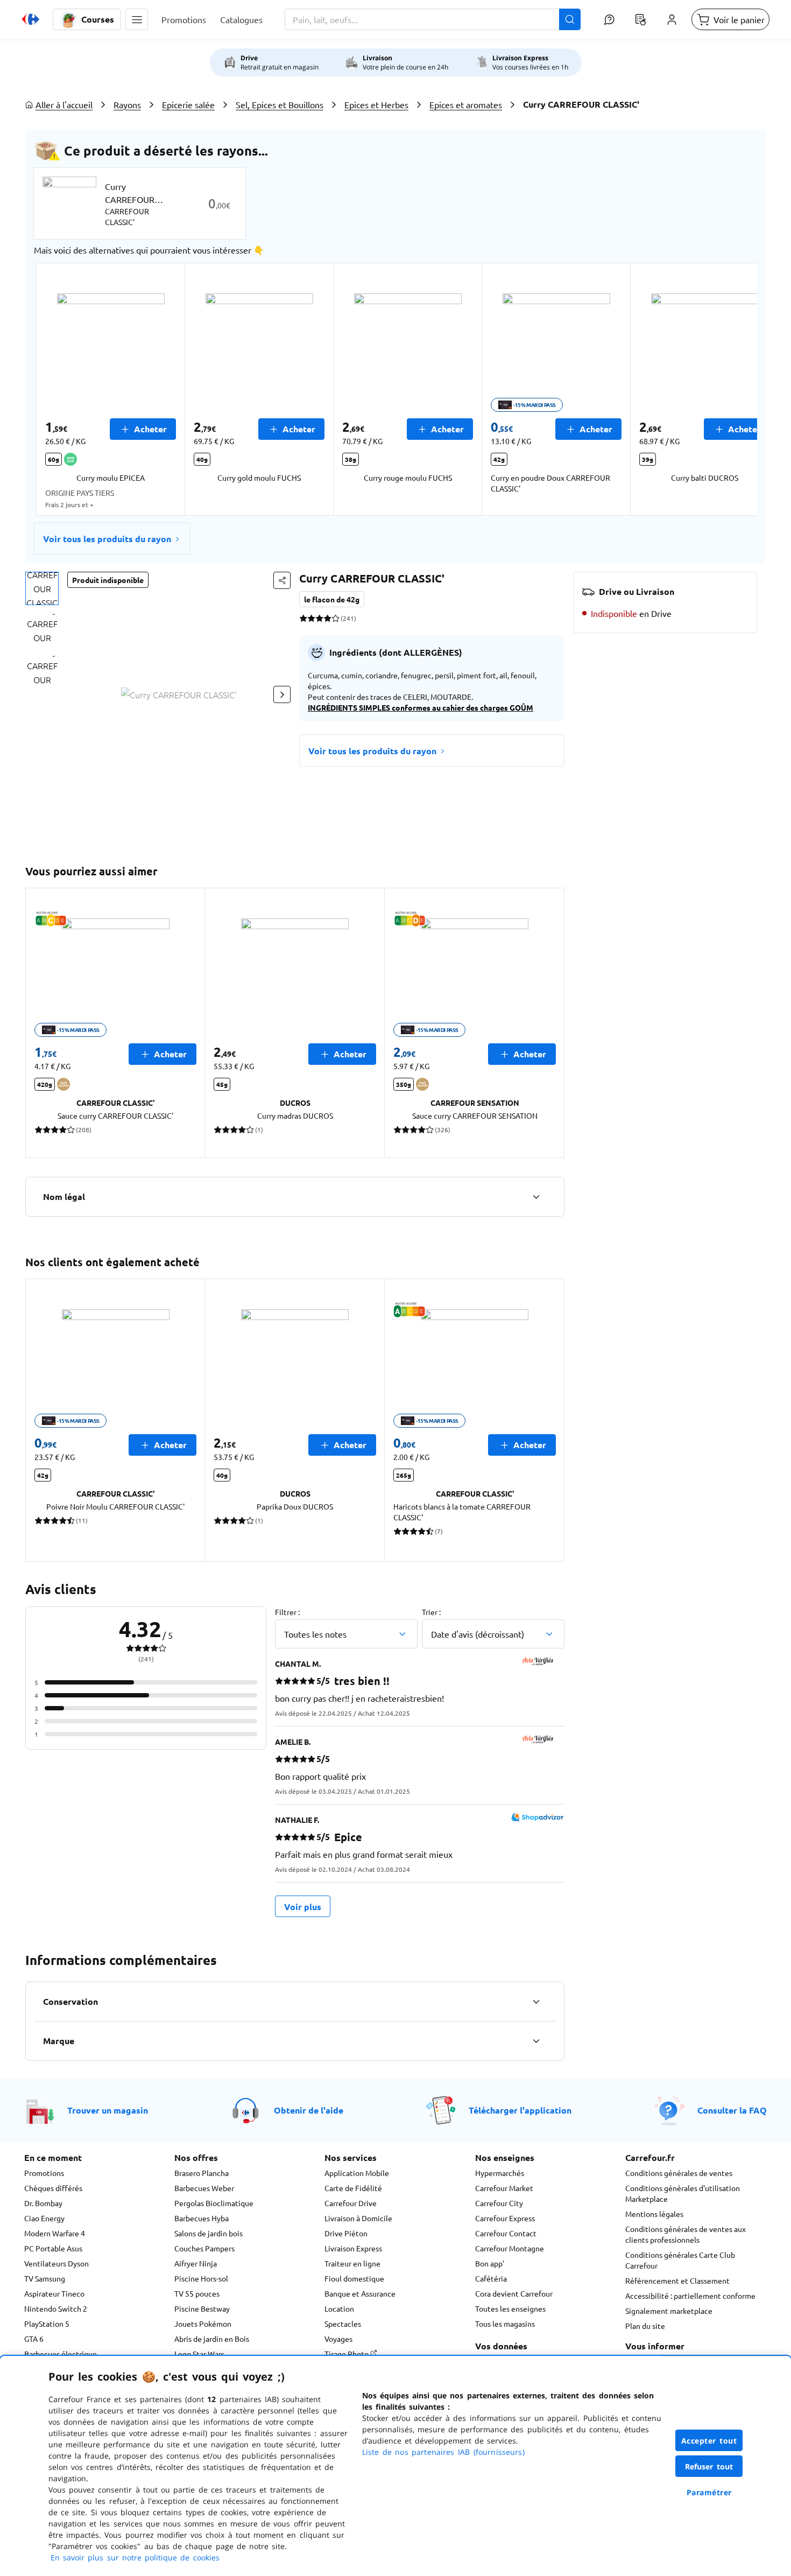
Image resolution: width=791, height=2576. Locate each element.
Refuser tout (709, 2466)
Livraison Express (353, 2248)
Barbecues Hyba (202, 2218)
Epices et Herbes (376, 104)
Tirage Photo (347, 2354)
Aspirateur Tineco (54, 2293)
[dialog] (395, 2466)
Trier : (431, 1612)
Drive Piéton (346, 2233)
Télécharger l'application (520, 2110)
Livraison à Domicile (358, 2218)
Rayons (127, 104)
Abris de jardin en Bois (212, 2339)
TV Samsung (45, 2278)
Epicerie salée (188, 104)
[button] (137, 19)
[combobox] (433, 19)
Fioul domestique (354, 2278)
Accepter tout (709, 2441)
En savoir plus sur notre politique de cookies (135, 2557)
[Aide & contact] (609, 19)
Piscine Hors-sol (201, 2278)
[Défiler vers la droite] (731, 389)
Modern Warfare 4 (55, 2233)
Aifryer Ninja (196, 2263)
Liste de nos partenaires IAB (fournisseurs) (443, 2452)
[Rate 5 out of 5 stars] (336, 618)
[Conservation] (536, 2002)
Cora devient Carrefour (514, 2293)
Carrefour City (499, 2203)
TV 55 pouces (197, 2293)
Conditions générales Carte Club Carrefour (680, 2260)
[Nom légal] (536, 1197)
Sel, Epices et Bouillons (280, 104)
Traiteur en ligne (352, 2263)
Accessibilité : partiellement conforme (690, 2296)
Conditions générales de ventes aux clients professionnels (686, 2234)
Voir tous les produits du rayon (107, 539)
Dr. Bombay (43, 2203)
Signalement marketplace (669, 2311)
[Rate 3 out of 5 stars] (319, 618)
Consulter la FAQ (732, 2110)
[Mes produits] (640, 19)
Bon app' (490, 2263)
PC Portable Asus (53, 2248)
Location (339, 2308)
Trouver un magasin (108, 2110)
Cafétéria (491, 2278)
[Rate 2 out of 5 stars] (311, 618)
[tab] (42, 588)
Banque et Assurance (360, 2293)
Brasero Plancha (202, 2173)
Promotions (44, 2173)
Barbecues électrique (61, 2354)
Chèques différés (53, 2188)
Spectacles (343, 2324)
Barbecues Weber (204, 2188)
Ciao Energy (44, 2218)
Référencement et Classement (677, 2280)
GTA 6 (34, 2339)
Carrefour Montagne (510, 2248)
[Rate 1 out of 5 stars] (303, 618)
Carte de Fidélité (353, 2188)
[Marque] (536, 2041)
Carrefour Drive (351, 2203)
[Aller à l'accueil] (31, 19)
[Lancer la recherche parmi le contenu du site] (570, 19)
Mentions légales (654, 2214)
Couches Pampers (204, 2248)
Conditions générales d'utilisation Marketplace (683, 2193)
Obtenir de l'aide (309, 2110)
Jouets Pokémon (203, 2324)
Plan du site (645, 2326)
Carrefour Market (504, 2188)
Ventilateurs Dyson (56, 2263)
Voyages (338, 2339)
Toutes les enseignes (510, 2308)
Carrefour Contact (506, 2233)
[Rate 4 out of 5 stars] (327, 618)
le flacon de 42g (332, 599)
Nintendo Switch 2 (56, 2308)
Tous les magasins (505, 2324)
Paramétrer (709, 2492)
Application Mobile (357, 2173)
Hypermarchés (500, 2173)
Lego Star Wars (199, 2354)
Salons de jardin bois (209, 2233)
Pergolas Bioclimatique (214, 2203)
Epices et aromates (466, 104)
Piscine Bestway (202, 2308)
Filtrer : (287, 1612)
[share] (282, 580)
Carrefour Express (505, 2218)
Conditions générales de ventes (679, 2173)
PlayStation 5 (47, 2324)
